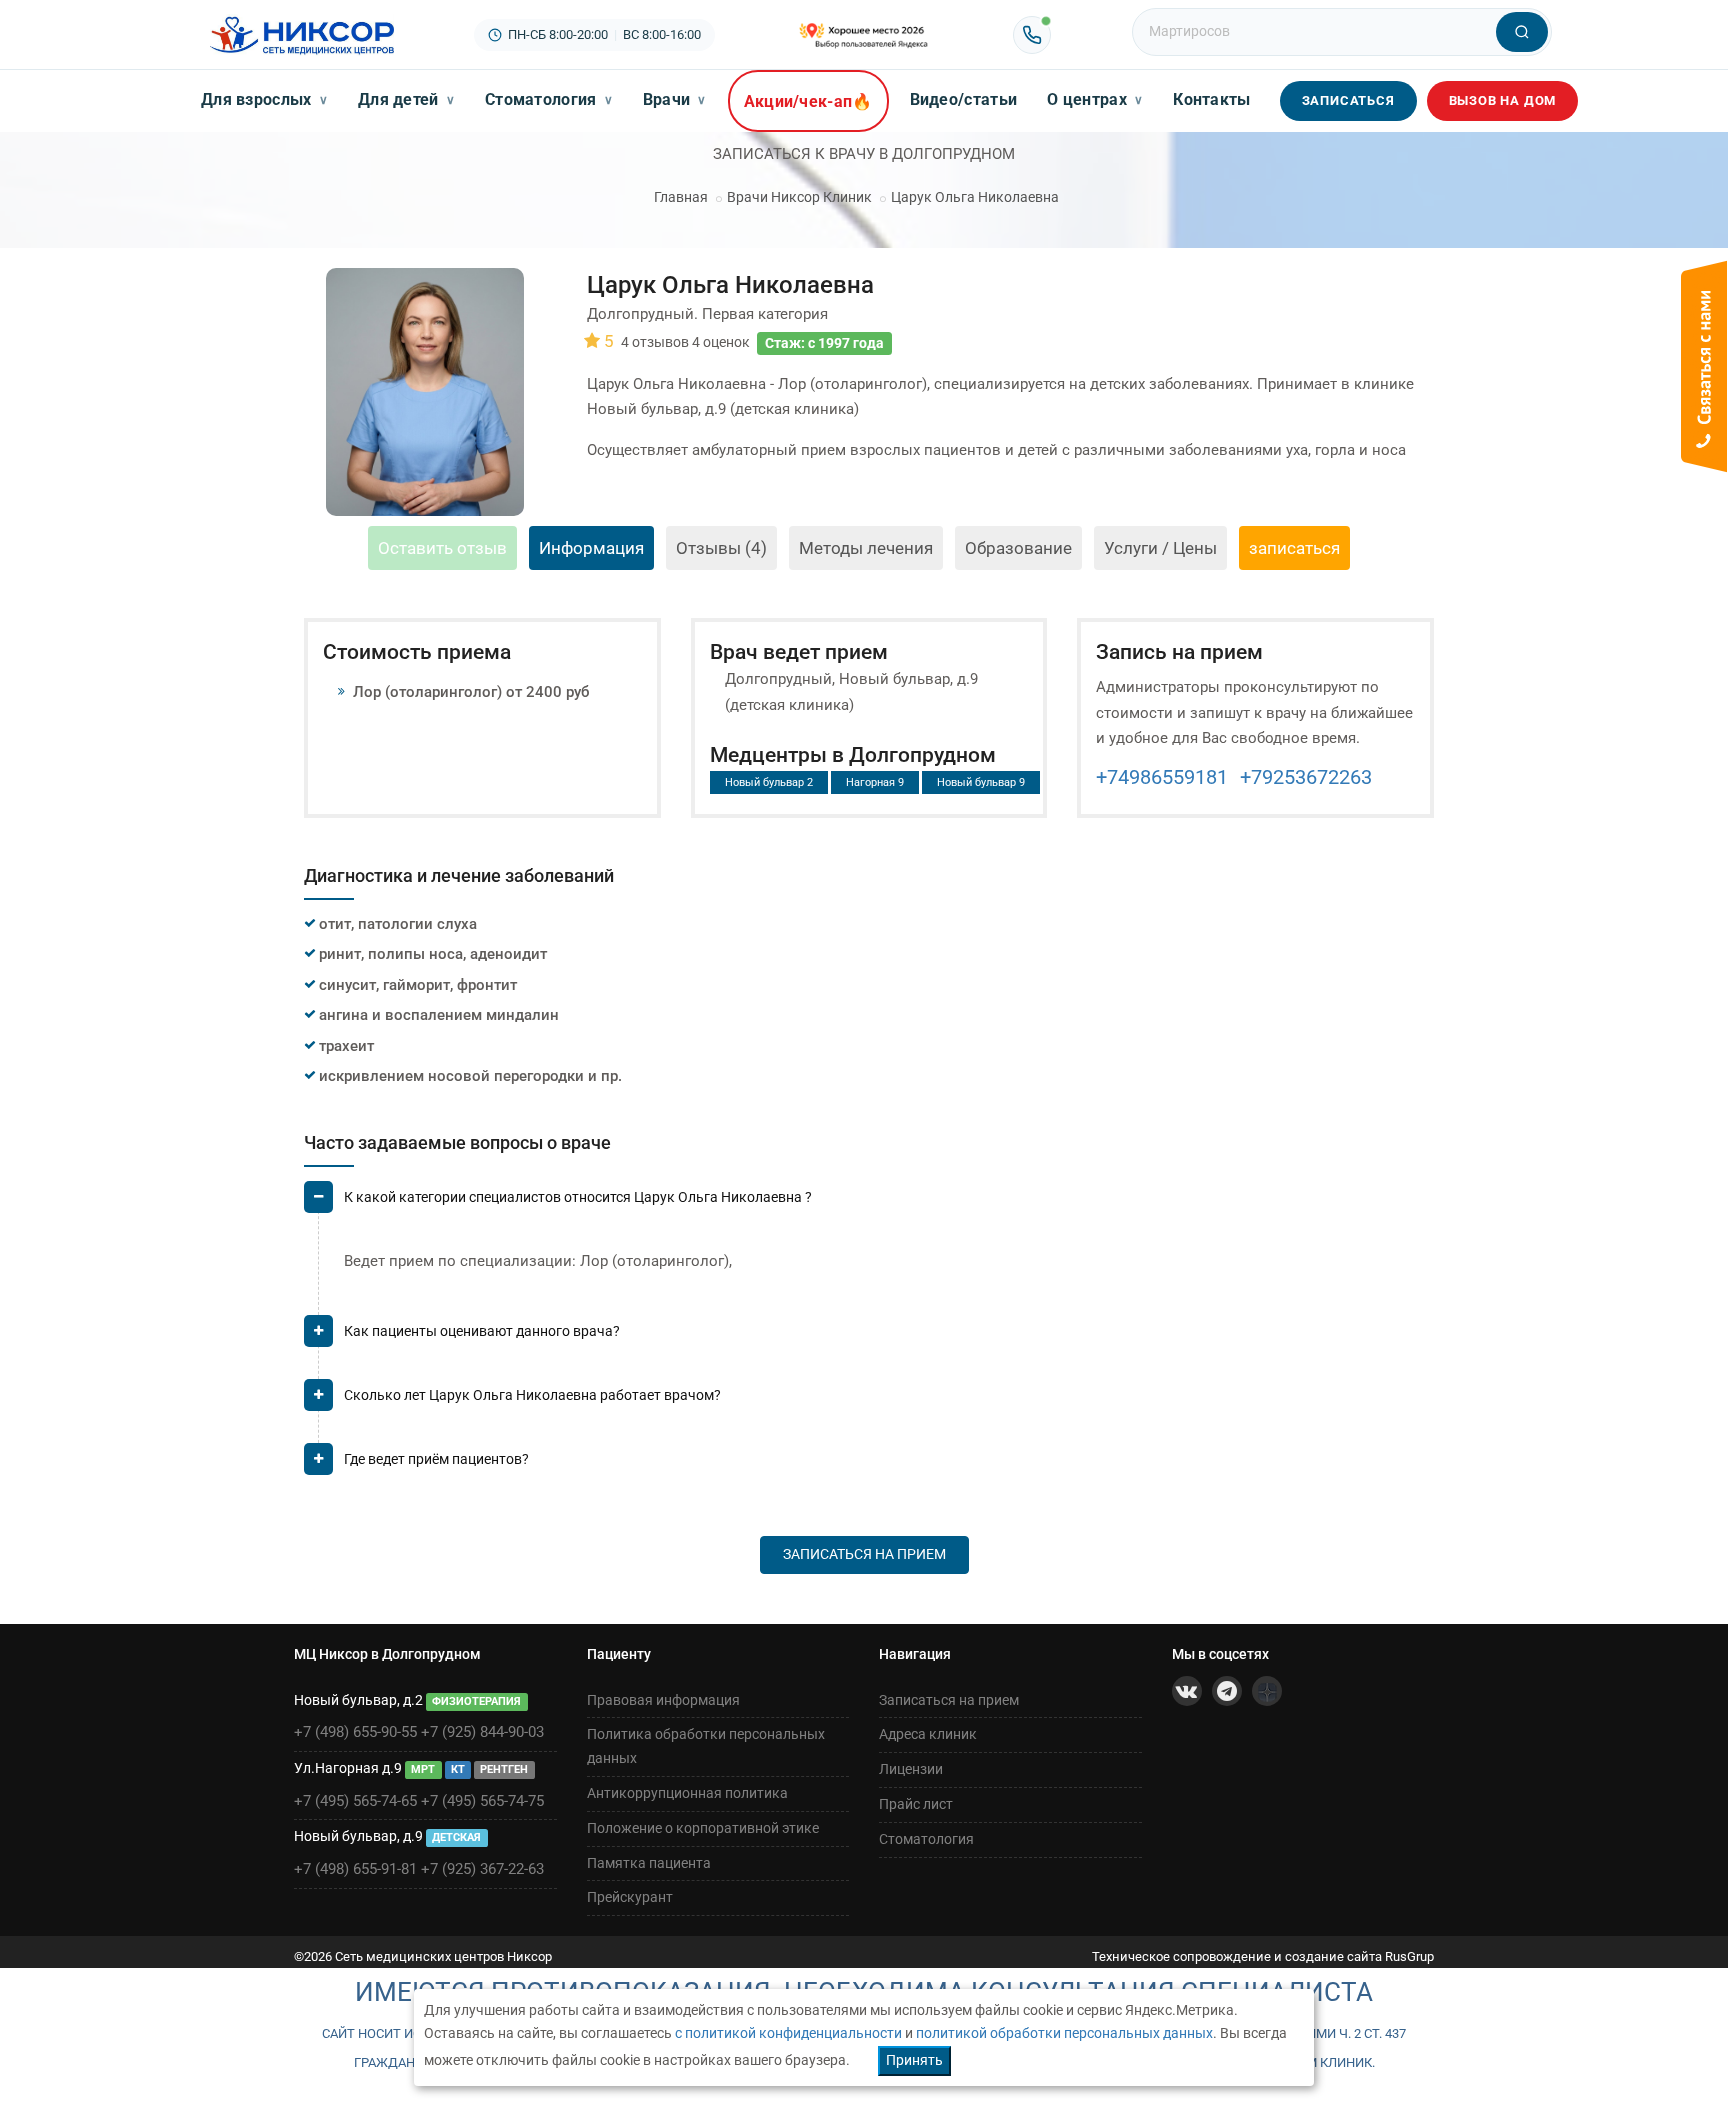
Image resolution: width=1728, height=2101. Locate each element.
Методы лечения (866, 548)
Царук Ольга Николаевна (975, 197)
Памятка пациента (649, 1863)
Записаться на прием (949, 1700)
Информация (591, 548)
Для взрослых (264, 99)
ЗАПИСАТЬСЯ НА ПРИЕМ (864, 1554)
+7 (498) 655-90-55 (355, 1732)
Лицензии (911, 1769)
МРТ (423, 1769)
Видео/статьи (964, 99)
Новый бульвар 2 (769, 782)
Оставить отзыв (442, 548)
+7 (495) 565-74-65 (355, 1801)
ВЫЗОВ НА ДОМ (1503, 100)
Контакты (1211, 99)
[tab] (869, 1205)
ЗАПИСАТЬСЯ (1348, 100)
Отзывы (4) (721, 548)
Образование (1018, 548)
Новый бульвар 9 (981, 782)
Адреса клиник (928, 1734)
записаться (1294, 548)
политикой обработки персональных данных (1064, 2033)
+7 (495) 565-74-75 (482, 1801)
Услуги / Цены (1160, 548)
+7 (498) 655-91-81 (355, 1869)
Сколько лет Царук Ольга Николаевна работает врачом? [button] (532, 1395)
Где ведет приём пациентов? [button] (436, 1459)
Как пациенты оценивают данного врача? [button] (482, 1331)
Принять (914, 2060)
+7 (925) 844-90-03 (482, 1732)
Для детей (406, 99)
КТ (458, 1769)
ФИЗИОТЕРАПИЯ (476, 1701)
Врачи (675, 99)
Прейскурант (630, 1897)
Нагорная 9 (875, 782)
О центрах (1095, 99)
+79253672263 (1306, 777)
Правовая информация (663, 1700)
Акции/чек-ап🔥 (808, 101)
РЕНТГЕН (504, 1769)
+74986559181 (1162, 777)
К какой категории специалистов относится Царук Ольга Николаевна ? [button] (578, 1197)
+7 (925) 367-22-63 (482, 1869)
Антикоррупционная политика (687, 1793)
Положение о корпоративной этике (703, 1828)
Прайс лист (916, 1804)
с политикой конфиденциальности (788, 2033)
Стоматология (549, 99)
